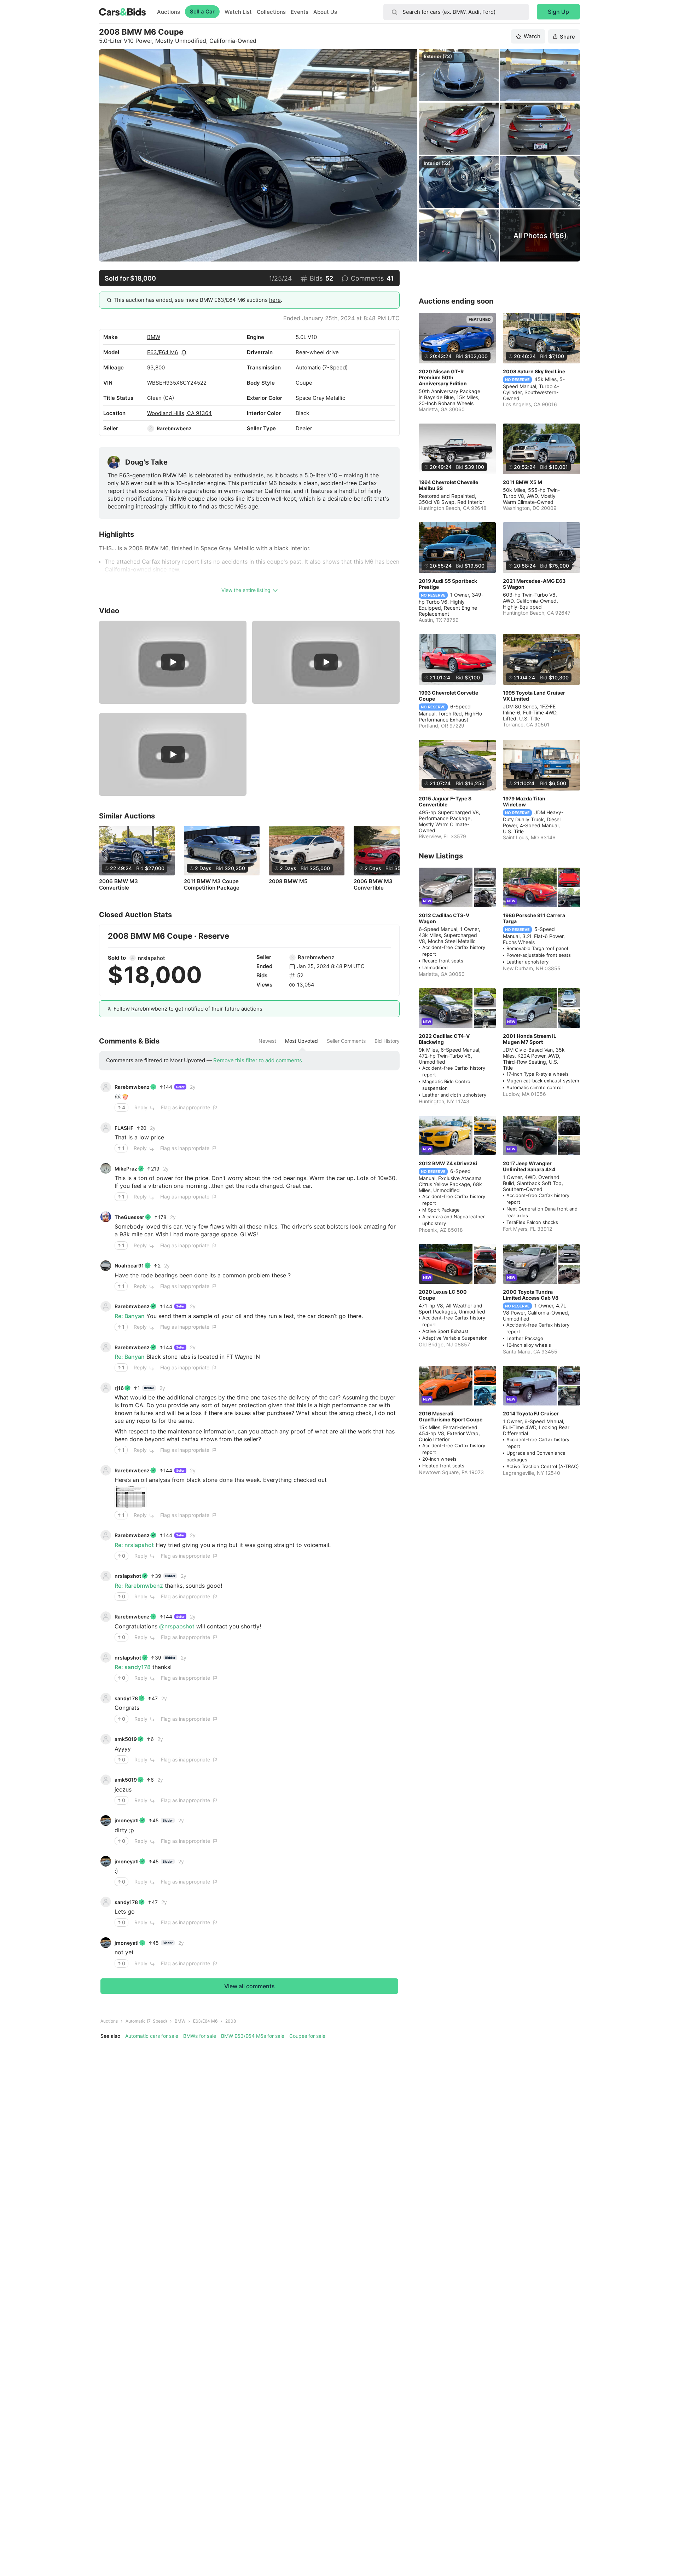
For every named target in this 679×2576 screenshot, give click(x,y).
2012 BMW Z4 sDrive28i (448, 1163)
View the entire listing (246, 590)
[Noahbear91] (106, 1266)
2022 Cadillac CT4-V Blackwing (444, 1039)
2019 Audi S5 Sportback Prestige (448, 584)
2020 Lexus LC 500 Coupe (443, 1295)
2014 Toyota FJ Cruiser (531, 1413)
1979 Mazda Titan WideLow (524, 801)
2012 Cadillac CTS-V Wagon (444, 918)
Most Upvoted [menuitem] (301, 1041)
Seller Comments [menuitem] (346, 1041)
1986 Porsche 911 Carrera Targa (534, 918)
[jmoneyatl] (106, 1821)
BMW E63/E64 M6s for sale (253, 2036)
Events (300, 12)
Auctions (169, 12)
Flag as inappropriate (185, 1107)
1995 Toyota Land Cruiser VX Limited (534, 696)
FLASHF (124, 1128)
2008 (231, 2021)
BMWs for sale (200, 2036)
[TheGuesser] (106, 1217)
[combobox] (456, 12)
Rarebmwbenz (174, 428)
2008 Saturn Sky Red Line (534, 371)
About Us (325, 12)
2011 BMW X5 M (523, 482)
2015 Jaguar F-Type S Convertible (445, 801)
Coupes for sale (307, 2036)
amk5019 (126, 1739)
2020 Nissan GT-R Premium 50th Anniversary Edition (443, 377)
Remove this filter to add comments (258, 1060)
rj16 (119, 1388)
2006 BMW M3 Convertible (118, 885)
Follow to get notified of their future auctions (188, 1009)
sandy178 (126, 1698)
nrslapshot (152, 958)
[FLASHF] (106, 1128)
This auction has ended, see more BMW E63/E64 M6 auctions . (198, 300)
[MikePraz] (106, 1168)
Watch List (238, 12)
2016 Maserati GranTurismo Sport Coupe (451, 1416)
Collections (271, 12)
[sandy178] (106, 1698)
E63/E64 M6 (163, 352)
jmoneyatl (127, 1820)
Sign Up (558, 12)
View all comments (249, 1986)
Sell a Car (202, 11)
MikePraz (126, 1169)
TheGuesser (129, 1217)
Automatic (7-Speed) (146, 2021)
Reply (141, 1107)
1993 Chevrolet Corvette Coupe (448, 696)
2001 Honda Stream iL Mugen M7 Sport (530, 1039)
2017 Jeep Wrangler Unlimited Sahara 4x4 (529, 1166)
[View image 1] (130, 1497)
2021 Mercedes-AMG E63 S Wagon (534, 584)
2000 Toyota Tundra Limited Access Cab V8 (531, 1295)
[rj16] (106, 1388)
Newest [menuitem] (267, 1041)
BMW (154, 337)
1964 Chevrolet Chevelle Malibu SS (448, 485)
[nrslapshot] (133, 958)
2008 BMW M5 (288, 881)
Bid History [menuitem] (387, 1041)
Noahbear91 (129, 1266)
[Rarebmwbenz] (151, 429)
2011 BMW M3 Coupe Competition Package (212, 885)
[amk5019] (106, 1739)
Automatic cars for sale (152, 2036)
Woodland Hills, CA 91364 (179, 413)
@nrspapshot (177, 1626)
